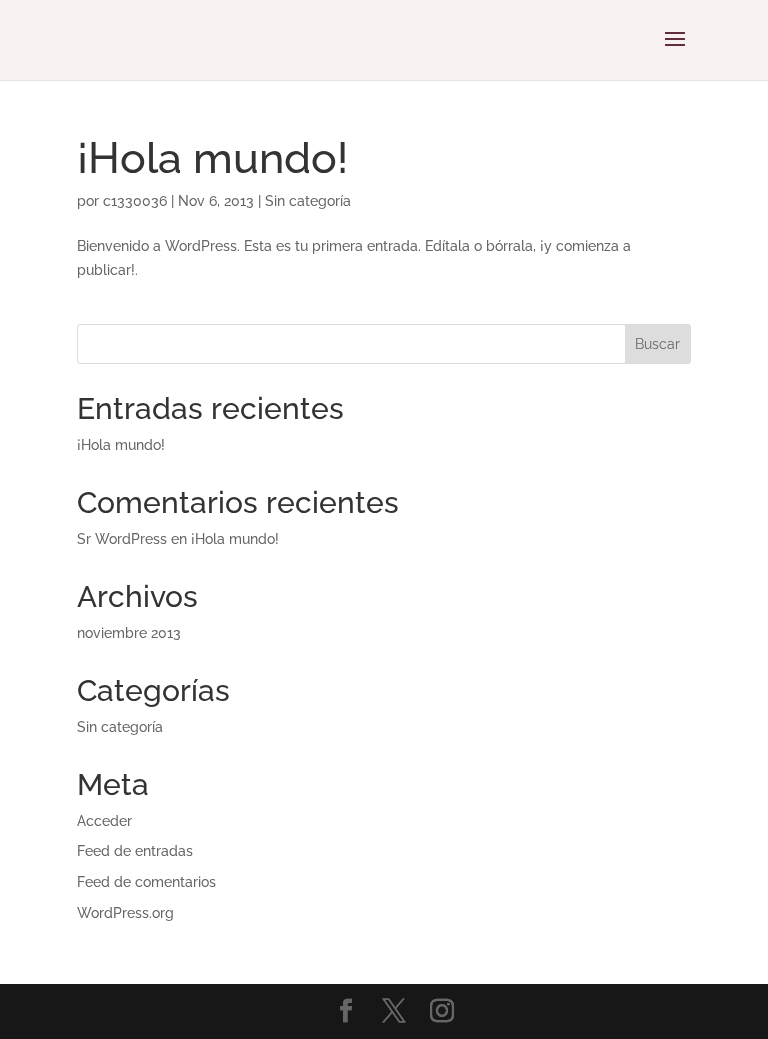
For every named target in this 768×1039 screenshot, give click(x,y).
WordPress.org (125, 913)
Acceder (104, 821)
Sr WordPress (122, 539)
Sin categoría (308, 201)
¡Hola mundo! (212, 158)
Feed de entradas (135, 851)
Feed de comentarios (146, 882)
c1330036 (135, 201)
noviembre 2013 (129, 633)
